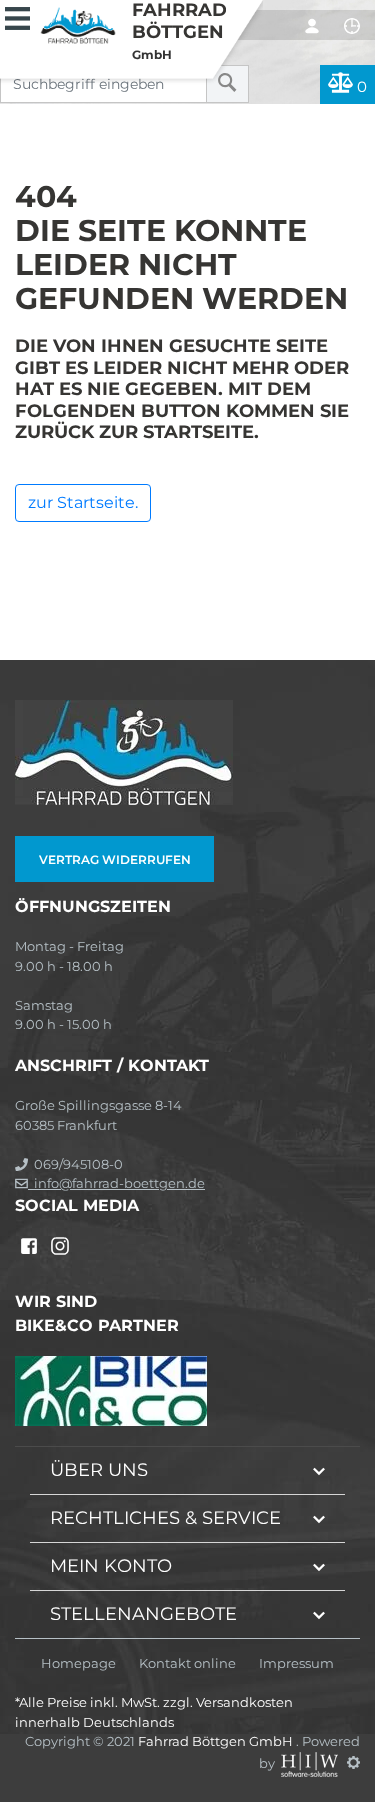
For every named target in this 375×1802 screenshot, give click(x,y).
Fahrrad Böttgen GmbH (217, 1741)
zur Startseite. (83, 502)
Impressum (296, 1663)
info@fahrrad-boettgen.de (116, 1183)
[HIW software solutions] (311, 1762)
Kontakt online (187, 1663)
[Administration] (353, 1762)
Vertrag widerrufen (115, 859)
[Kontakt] (352, 26)
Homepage (78, 1663)
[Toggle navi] (17, 16)
